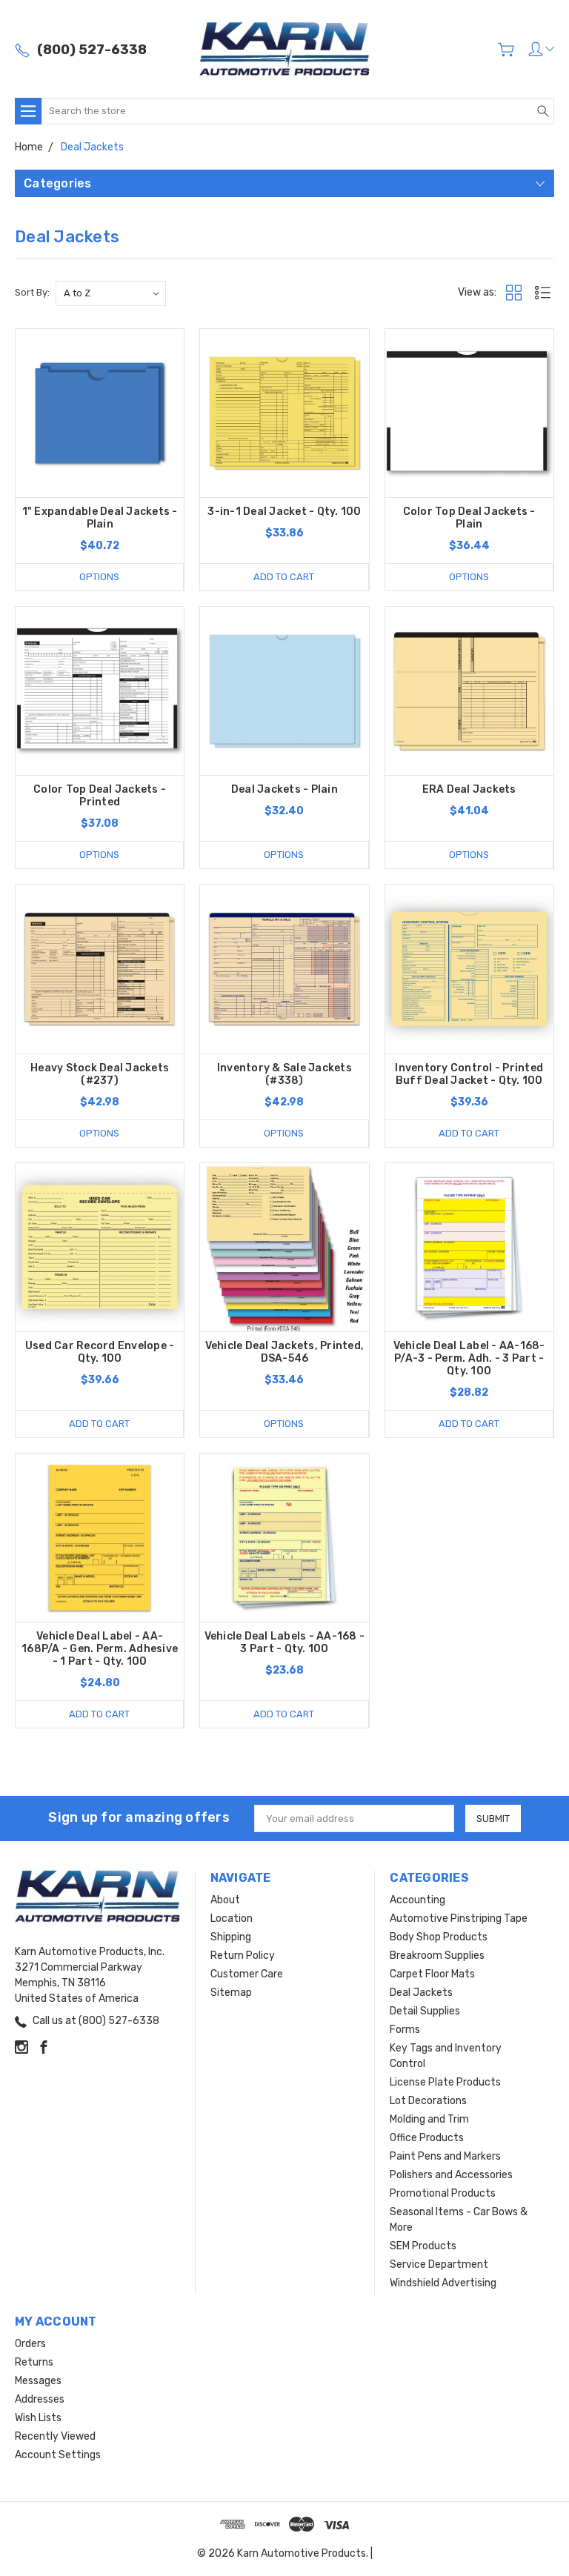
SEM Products (423, 2246)
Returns (34, 2362)
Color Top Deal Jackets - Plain (469, 518)
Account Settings (58, 2455)
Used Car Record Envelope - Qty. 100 (100, 1352)
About (225, 1900)
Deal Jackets (421, 1993)
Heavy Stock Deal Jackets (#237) (100, 1074)
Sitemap (231, 1993)
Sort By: (32, 292)
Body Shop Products (439, 1937)
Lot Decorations (428, 2101)
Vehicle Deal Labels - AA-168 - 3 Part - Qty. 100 (285, 1643)
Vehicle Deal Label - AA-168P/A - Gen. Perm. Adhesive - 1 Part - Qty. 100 (100, 1649)
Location (232, 1918)
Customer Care (247, 1974)
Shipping (231, 1937)
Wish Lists (38, 2418)
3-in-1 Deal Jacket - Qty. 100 (284, 512)
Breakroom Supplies (437, 1956)
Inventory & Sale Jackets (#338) (284, 1074)
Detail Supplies (425, 2011)
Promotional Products (443, 2193)
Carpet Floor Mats (432, 1974)
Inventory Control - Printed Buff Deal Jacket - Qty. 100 (469, 1074)
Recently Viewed (55, 2436)
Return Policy (243, 1956)
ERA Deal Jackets (469, 789)
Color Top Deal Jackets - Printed (100, 796)
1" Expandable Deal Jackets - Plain (100, 518)
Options (99, 577)
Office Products (427, 2138)
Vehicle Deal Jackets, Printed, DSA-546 (285, 1352)
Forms (405, 2030)
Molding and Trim (429, 2119)
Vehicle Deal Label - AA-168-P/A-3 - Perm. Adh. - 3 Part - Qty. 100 (469, 1358)
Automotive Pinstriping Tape (459, 1918)
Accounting (417, 1900)
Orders (30, 2344)
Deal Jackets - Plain (284, 789)
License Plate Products (445, 2082)
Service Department (439, 2264)
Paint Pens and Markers (445, 2156)
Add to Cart (284, 577)
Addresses (40, 2399)
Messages (38, 2381)
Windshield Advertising (443, 2283)
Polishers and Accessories (451, 2175)
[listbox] (111, 293)
